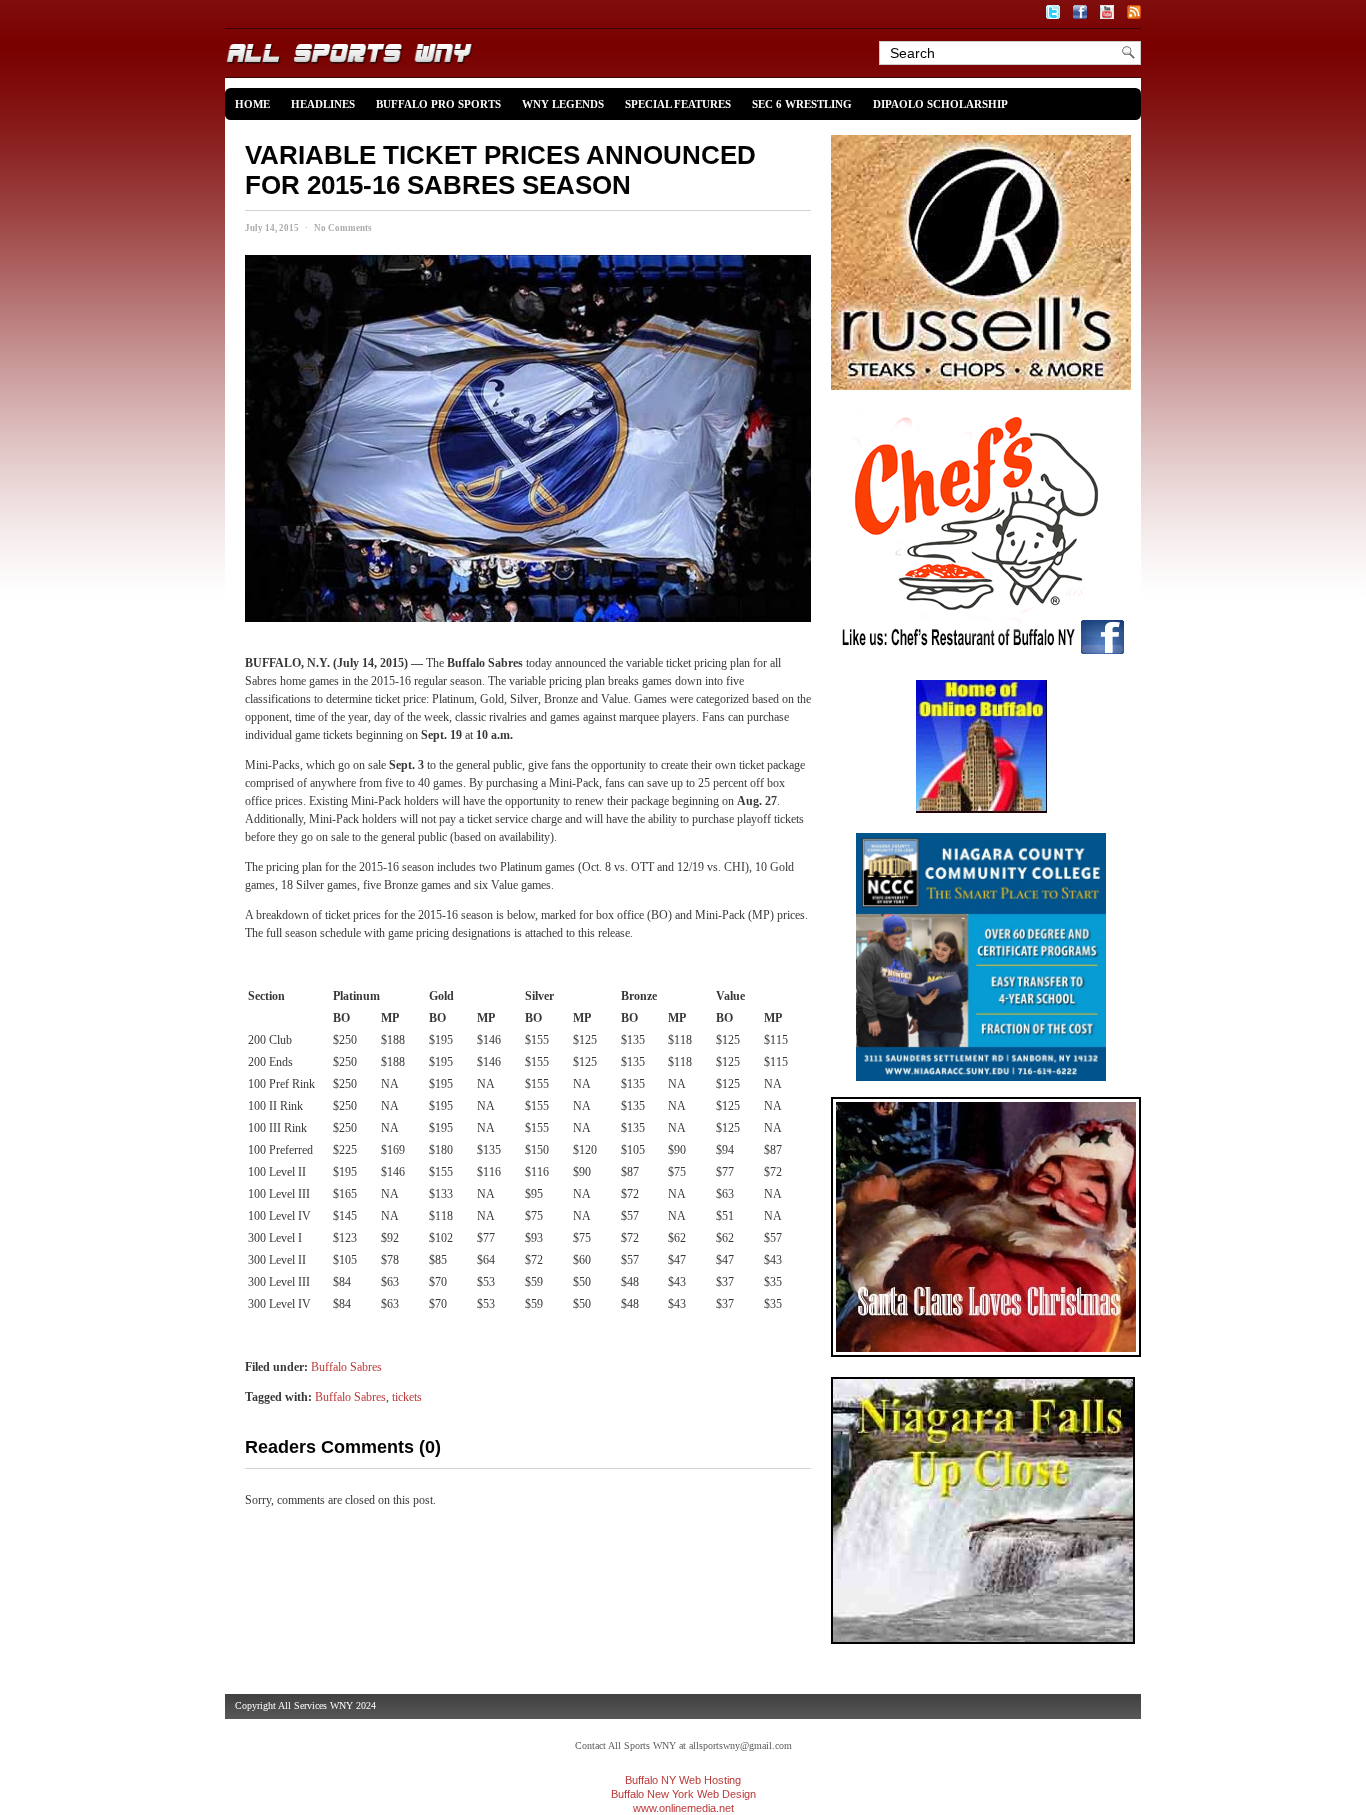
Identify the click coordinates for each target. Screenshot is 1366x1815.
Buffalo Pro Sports (438, 104)
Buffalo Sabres (346, 1367)
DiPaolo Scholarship (940, 104)
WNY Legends (563, 104)
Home (252, 104)
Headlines (323, 104)
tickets (407, 1397)
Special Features (678, 104)
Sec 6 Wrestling (802, 104)
